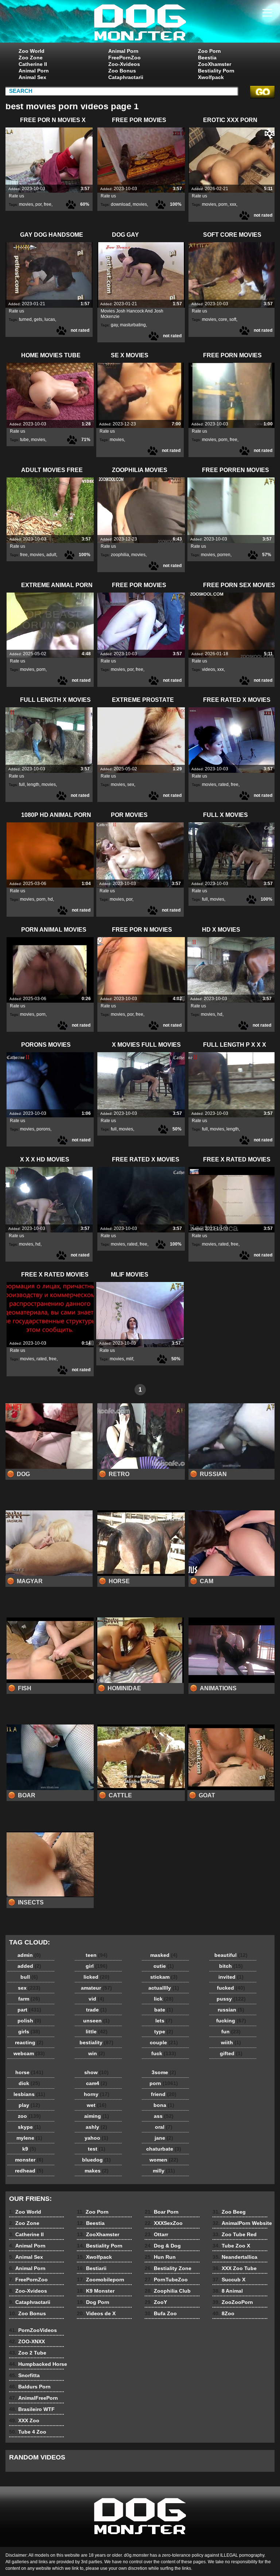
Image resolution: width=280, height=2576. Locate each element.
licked (96, 1977)
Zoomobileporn (101, 2280)
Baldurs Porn (30, 2387)
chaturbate (164, 2149)
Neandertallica (235, 2257)
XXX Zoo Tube (235, 2268)
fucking (231, 2021)
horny (97, 2094)
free (48, 204)
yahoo (96, 2138)
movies (26, 204)
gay (114, 325)
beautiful (231, 1955)
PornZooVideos (33, 2330)
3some (164, 2072)
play (29, 2105)
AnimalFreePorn (34, 2398)
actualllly (164, 1988)
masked (164, 1955)
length (33, 784)
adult (51, 555)
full (22, 784)
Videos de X (96, 2313)
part (29, 2010)
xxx (233, 204)
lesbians (29, 2094)
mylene (29, 2138)
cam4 (97, 2083)
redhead (29, 2171)
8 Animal (228, 2291)
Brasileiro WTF (32, 2409)
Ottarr (156, 2234)
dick (29, 2083)
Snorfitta (24, 2375)
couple (164, 2042)
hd (50, 899)
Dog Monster (140, 23)
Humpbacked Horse (38, 2364)
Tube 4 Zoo (28, 2432)
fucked (231, 1988)
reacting (29, 2042)
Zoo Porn (209, 51)
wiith (231, 2042)
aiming (97, 2116)
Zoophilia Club (168, 2291)
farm (29, 1999)
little (97, 2032)
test (97, 2149)
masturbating (133, 325)
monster (29, 2160)
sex (131, 784)
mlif (130, 1359)
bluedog (96, 2160)
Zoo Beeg (229, 2212)
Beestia (207, 58)
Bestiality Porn (216, 71)
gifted (231, 2053)
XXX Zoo (24, 2420)
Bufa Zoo (161, 2313)
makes (97, 2171)
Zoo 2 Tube (28, 2353)
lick (164, 1999)
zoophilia (120, 555)
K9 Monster (96, 2291)
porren (224, 555)
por (38, 204)
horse (29, 2072)
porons (43, 1129)
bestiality (96, 2042)
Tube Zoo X (231, 2246)
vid (96, 1999)
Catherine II (33, 64)
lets (164, 2021)
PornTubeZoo (166, 2280)
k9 (29, 2149)
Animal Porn (34, 71)
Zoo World (32, 51)
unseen (96, 2021)
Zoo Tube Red (235, 2234)
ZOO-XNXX (27, 2341)
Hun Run (160, 2257)
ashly (96, 2127)
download (121, 204)
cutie (164, 1966)
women (164, 2160)
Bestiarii (92, 2268)
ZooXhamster (215, 64)
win (97, 2053)
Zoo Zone (31, 58)
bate (164, 2010)
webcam (29, 2053)
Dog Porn (93, 2302)
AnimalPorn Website (242, 2223)
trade (96, 2010)
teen (97, 1955)
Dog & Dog (163, 2246)
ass (164, 2116)
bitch (231, 1966)
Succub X (229, 2280)
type (164, 2032)
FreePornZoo (125, 58)
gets (38, 319)
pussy (231, 1999)
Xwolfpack (211, 77)
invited (231, 1977)
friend (164, 2094)
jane (164, 2138)
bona (164, 2105)
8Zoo (223, 2313)
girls (29, 2032)
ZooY (156, 2302)
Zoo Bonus (122, 71)
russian (231, 2010)
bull (29, 1977)
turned (25, 319)
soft (233, 319)
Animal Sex (32, 77)
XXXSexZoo (164, 2223)
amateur (96, 1988)
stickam (164, 1977)
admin (29, 1955)
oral (164, 2127)
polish (29, 2021)
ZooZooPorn (233, 2302)
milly (164, 2171)
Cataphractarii (126, 77)
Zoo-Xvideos (124, 64)
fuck (164, 2053)
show (96, 2072)
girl (97, 1966)
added (29, 1966)
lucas (50, 319)
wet (97, 2105)
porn (223, 204)
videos (209, 669)
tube (24, 440)
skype (29, 2127)
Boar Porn (162, 2212)
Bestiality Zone (168, 2268)
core (223, 319)
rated (223, 784)
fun (231, 2032)
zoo (29, 2116)
